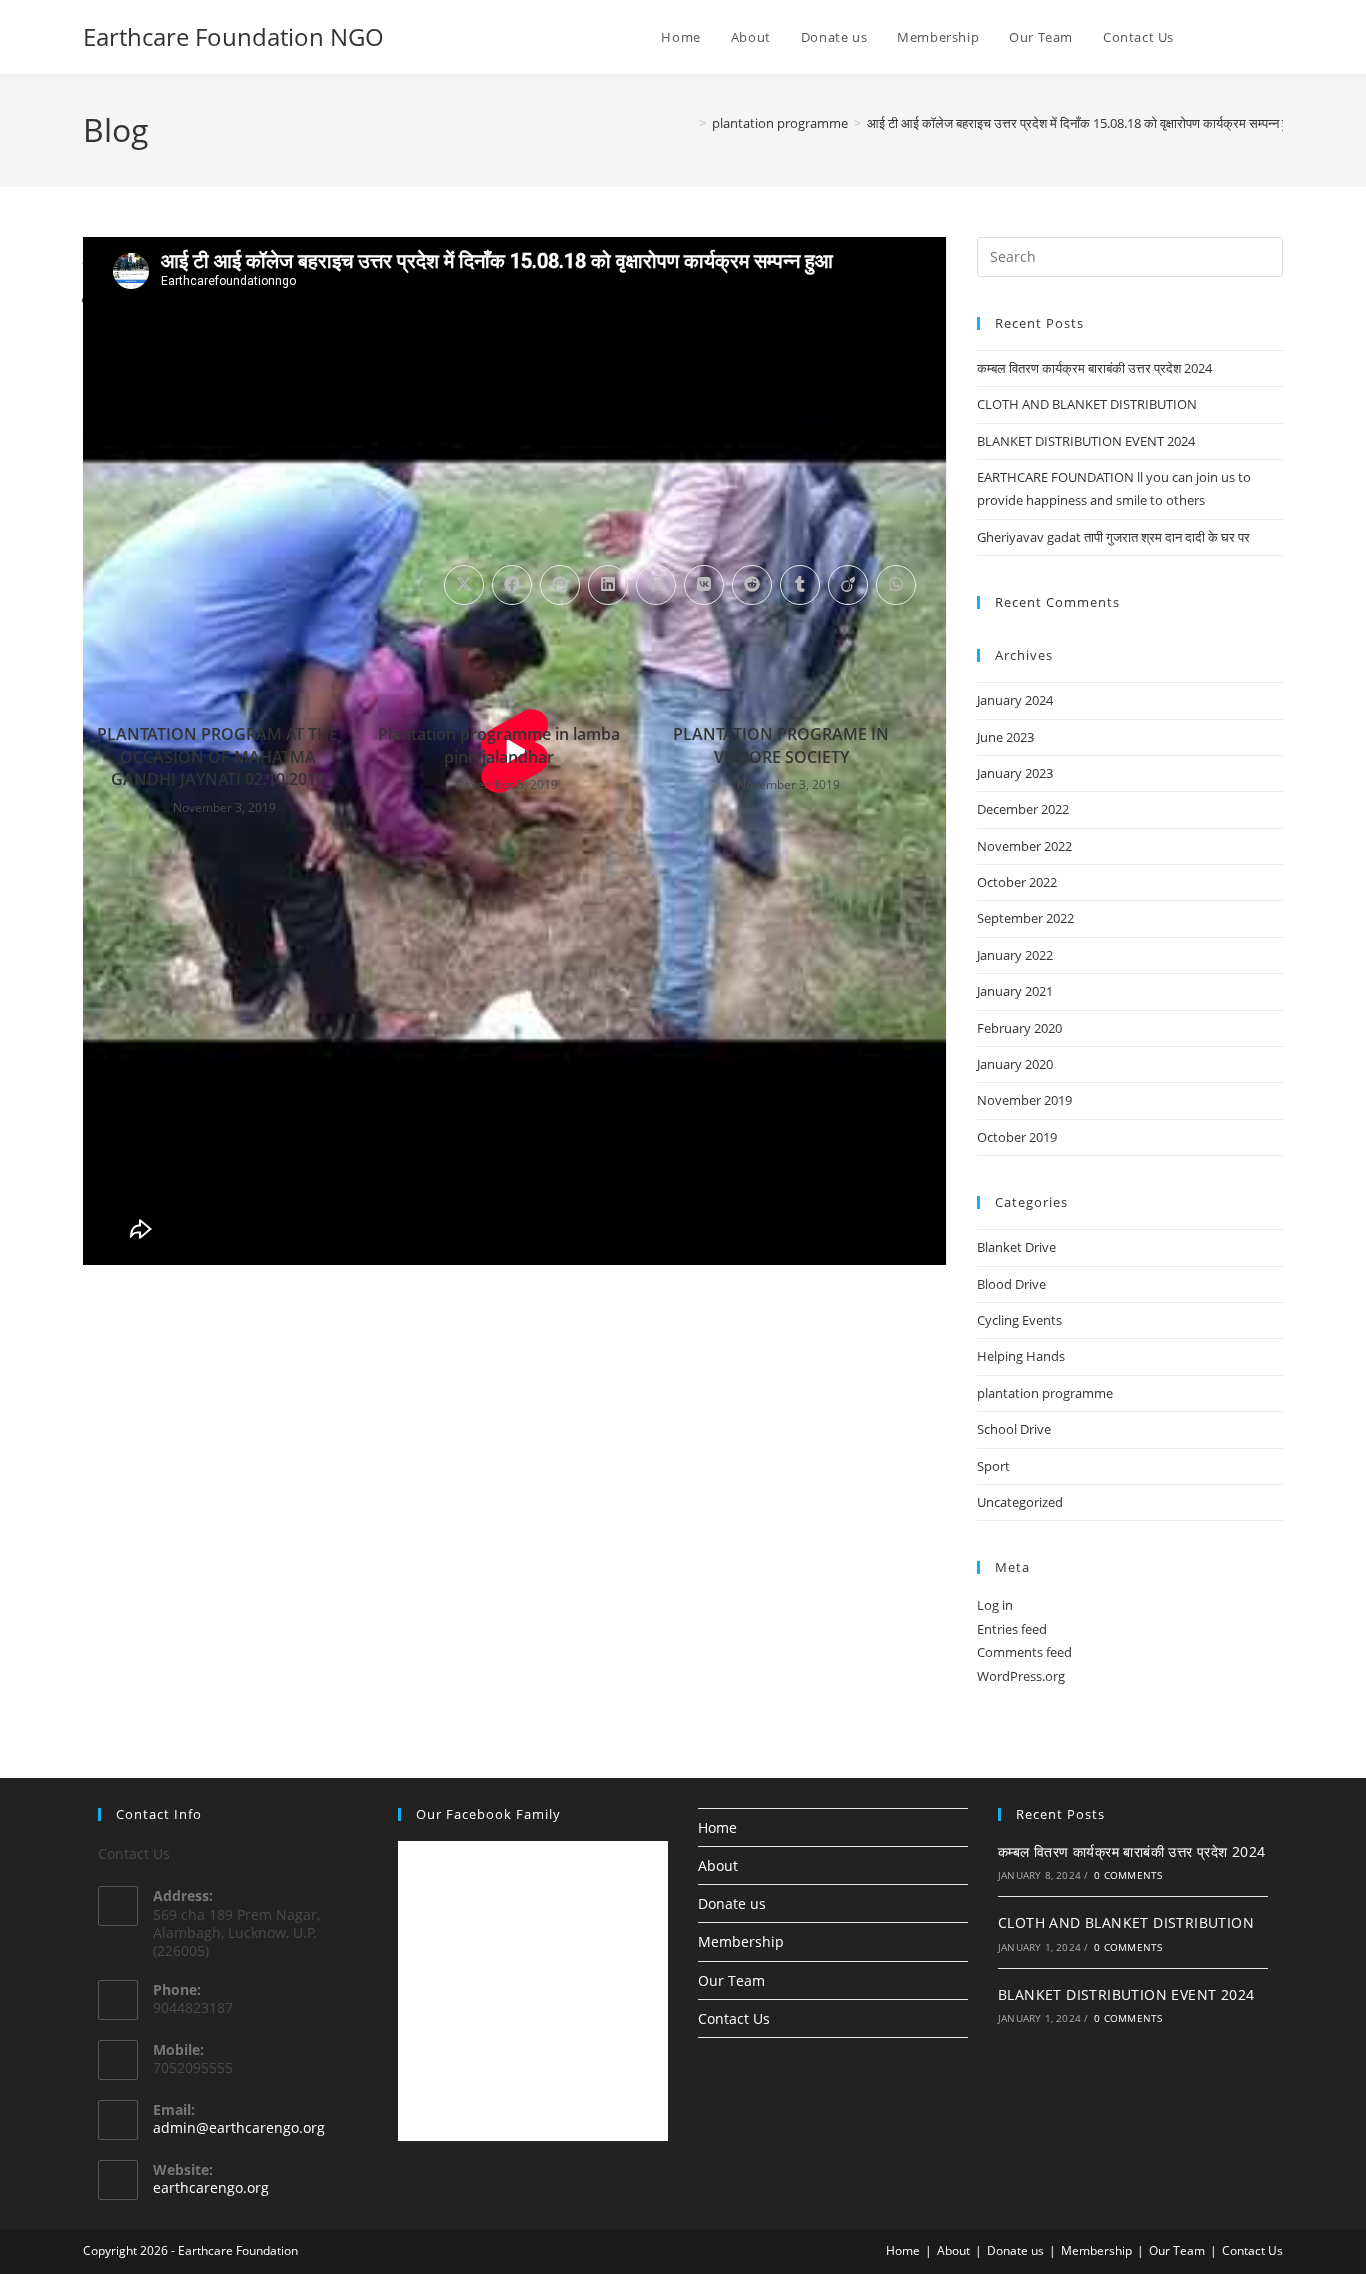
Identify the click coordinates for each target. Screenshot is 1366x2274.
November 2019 (1024, 1100)
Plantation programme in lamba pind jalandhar (499, 745)
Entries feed (1012, 1629)
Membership (741, 1941)
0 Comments (1128, 1875)
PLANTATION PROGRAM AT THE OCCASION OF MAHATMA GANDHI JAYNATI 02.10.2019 (217, 756)
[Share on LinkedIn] (608, 585)
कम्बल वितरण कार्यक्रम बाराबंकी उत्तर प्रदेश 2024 (1094, 368)
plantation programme (1045, 1393)
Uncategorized (1020, 1502)
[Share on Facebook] (512, 585)
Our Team (731, 1980)
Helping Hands (1021, 1356)
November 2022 (1024, 846)
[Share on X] (464, 585)
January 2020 (1015, 1064)
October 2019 (1017, 1137)
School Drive (1014, 1429)
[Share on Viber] (656, 585)
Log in (995, 1605)
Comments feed (1024, 1652)
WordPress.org (1021, 1676)
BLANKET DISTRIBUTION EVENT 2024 (1086, 441)
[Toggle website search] (1209, 37)
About (718, 1865)
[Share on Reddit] (752, 585)
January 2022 (1015, 955)
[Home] (688, 123)
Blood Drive (1011, 1284)
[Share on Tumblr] (800, 585)
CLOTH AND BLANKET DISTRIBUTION (1087, 404)
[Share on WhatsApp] (896, 585)
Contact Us (734, 2018)
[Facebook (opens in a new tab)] (1277, 37)
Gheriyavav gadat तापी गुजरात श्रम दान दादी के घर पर (1113, 537)
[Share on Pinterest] (560, 585)
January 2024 (1015, 700)
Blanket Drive (1016, 1247)
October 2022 (1017, 882)
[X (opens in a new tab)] (1250, 37)
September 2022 (1025, 918)
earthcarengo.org (211, 2187)
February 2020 (1019, 1028)
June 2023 (1005, 737)
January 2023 (1015, 773)
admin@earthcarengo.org (239, 2127)
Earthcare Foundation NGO (233, 36)
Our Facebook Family (488, 1814)
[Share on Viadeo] (848, 585)
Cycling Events (1019, 1320)
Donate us (732, 1903)
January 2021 (1015, 991)
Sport (993, 1466)
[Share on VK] (704, 585)
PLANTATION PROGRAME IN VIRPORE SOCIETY (781, 745)
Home (717, 1827)
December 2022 (1023, 809)
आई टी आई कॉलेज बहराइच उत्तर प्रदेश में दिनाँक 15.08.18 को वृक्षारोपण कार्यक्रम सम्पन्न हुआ (1083, 123)
